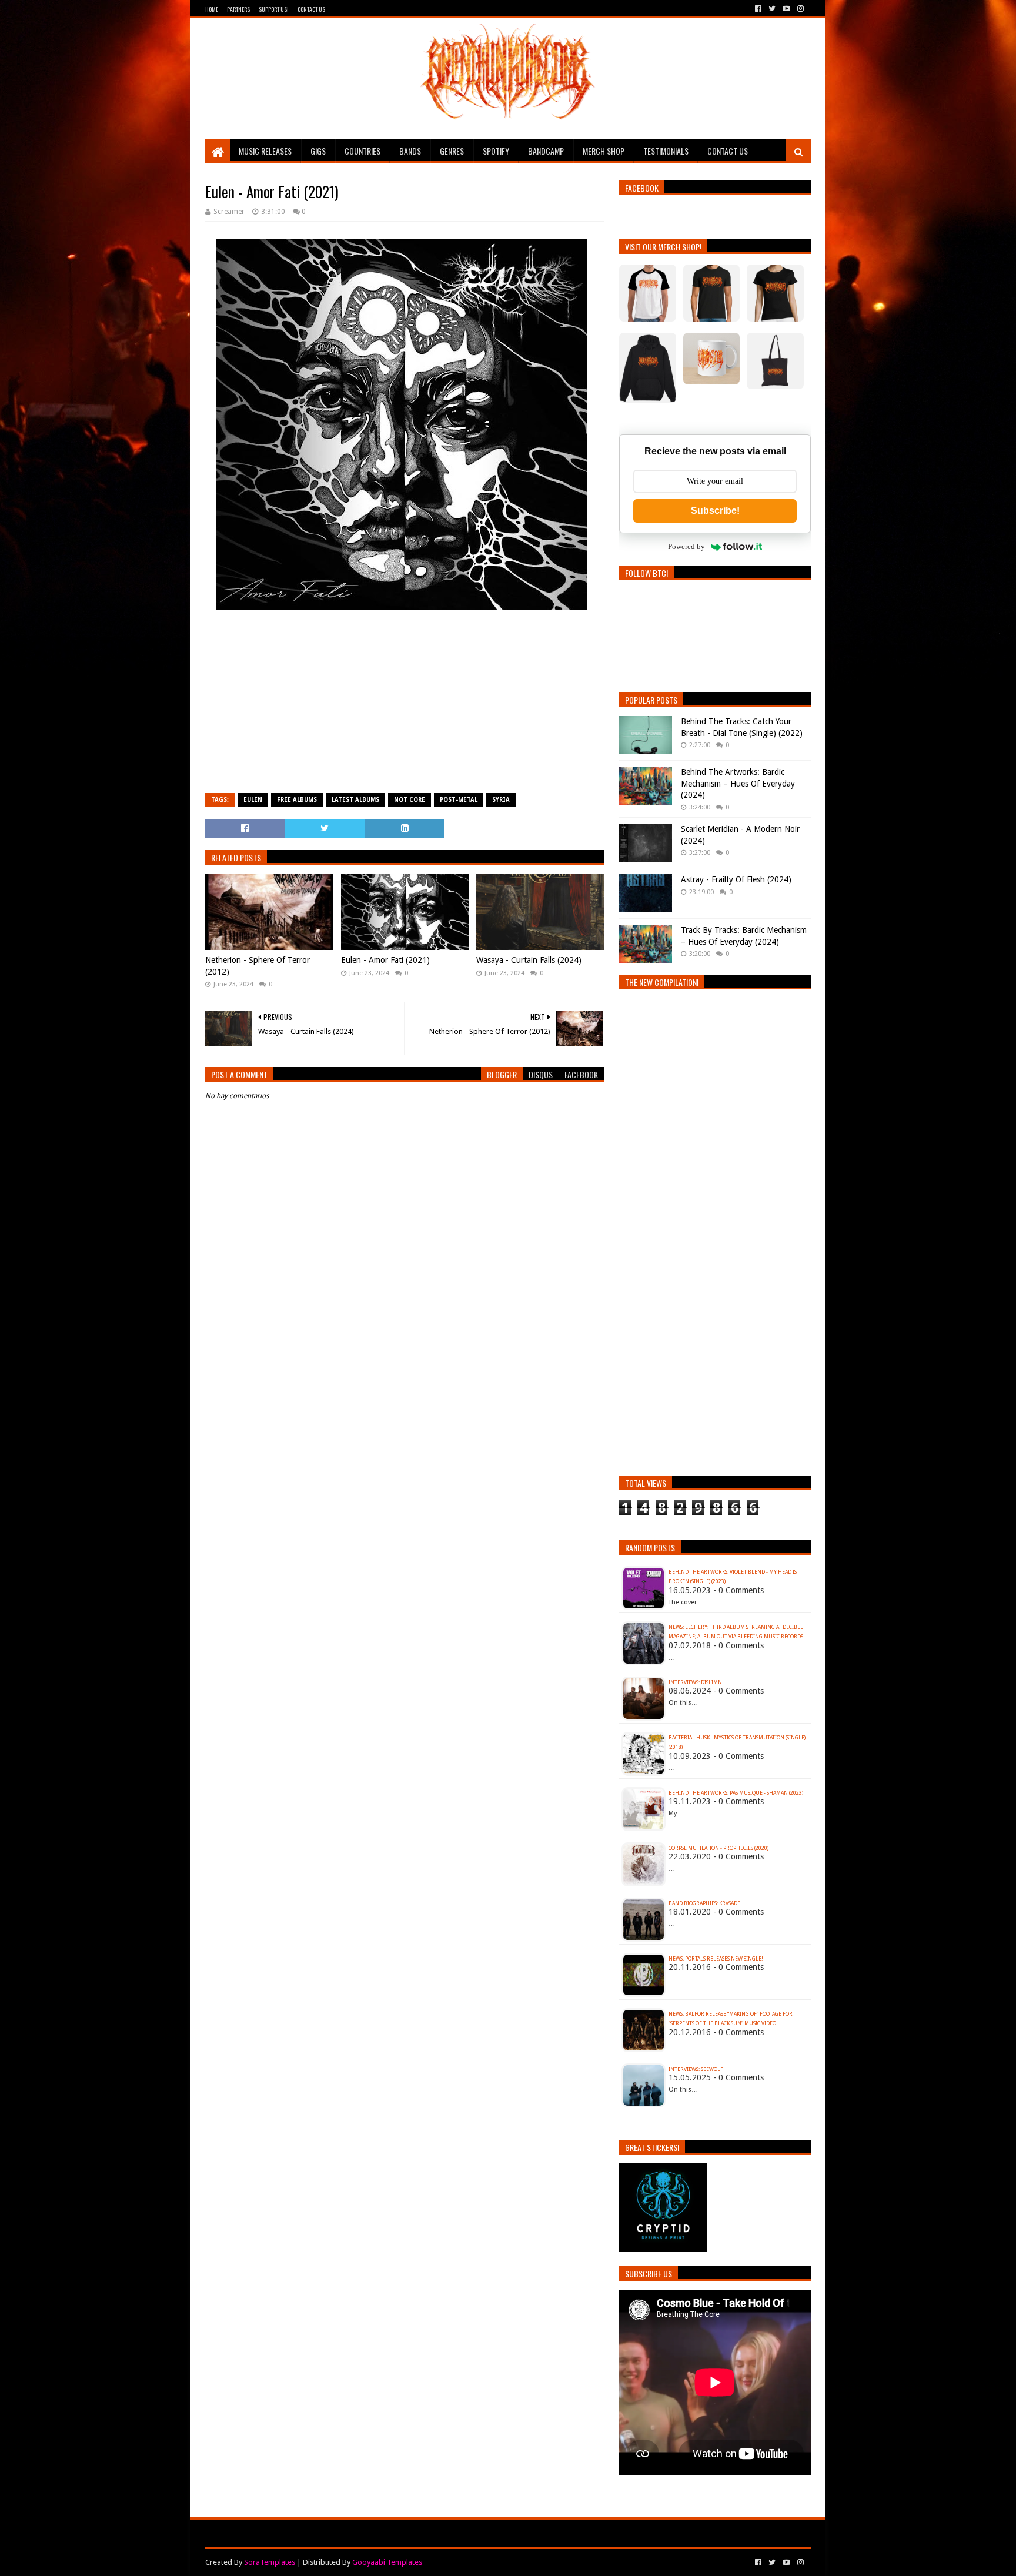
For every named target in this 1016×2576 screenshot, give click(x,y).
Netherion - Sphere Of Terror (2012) (258, 966)
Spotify (496, 151)
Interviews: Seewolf (696, 2069)
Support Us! (274, 9)
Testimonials (666, 151)
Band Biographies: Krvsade (704, 1903)
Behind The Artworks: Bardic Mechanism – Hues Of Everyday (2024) (738, 783)
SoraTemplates (270, 2562)
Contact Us (311, 9)
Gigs (318, 151)
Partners (238, 9)
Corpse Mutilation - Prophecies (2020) (718, 1848)
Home (212, 9)
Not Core (410, 800)
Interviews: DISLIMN (695, 1682)
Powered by (686, 546)
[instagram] (799, 9)
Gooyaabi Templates (387, 2562)
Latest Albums (355, 800)
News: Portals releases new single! (716, 1959)
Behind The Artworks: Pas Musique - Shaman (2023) (736, 1793)
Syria (501, 800)
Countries (362, 151)
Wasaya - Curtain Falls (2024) (529, 960)
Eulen (253, 800)
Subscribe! (715, 511)
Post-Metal (459, 800)
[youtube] (786, 9)
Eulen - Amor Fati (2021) (385, 960)
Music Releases (265, 151)
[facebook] (758, 9)
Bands (410, 151)
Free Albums (297, 800)
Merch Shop (604, 151)
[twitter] (772, 9)
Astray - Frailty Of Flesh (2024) (736, 879)
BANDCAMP (546, 151)
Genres (452, 151)
